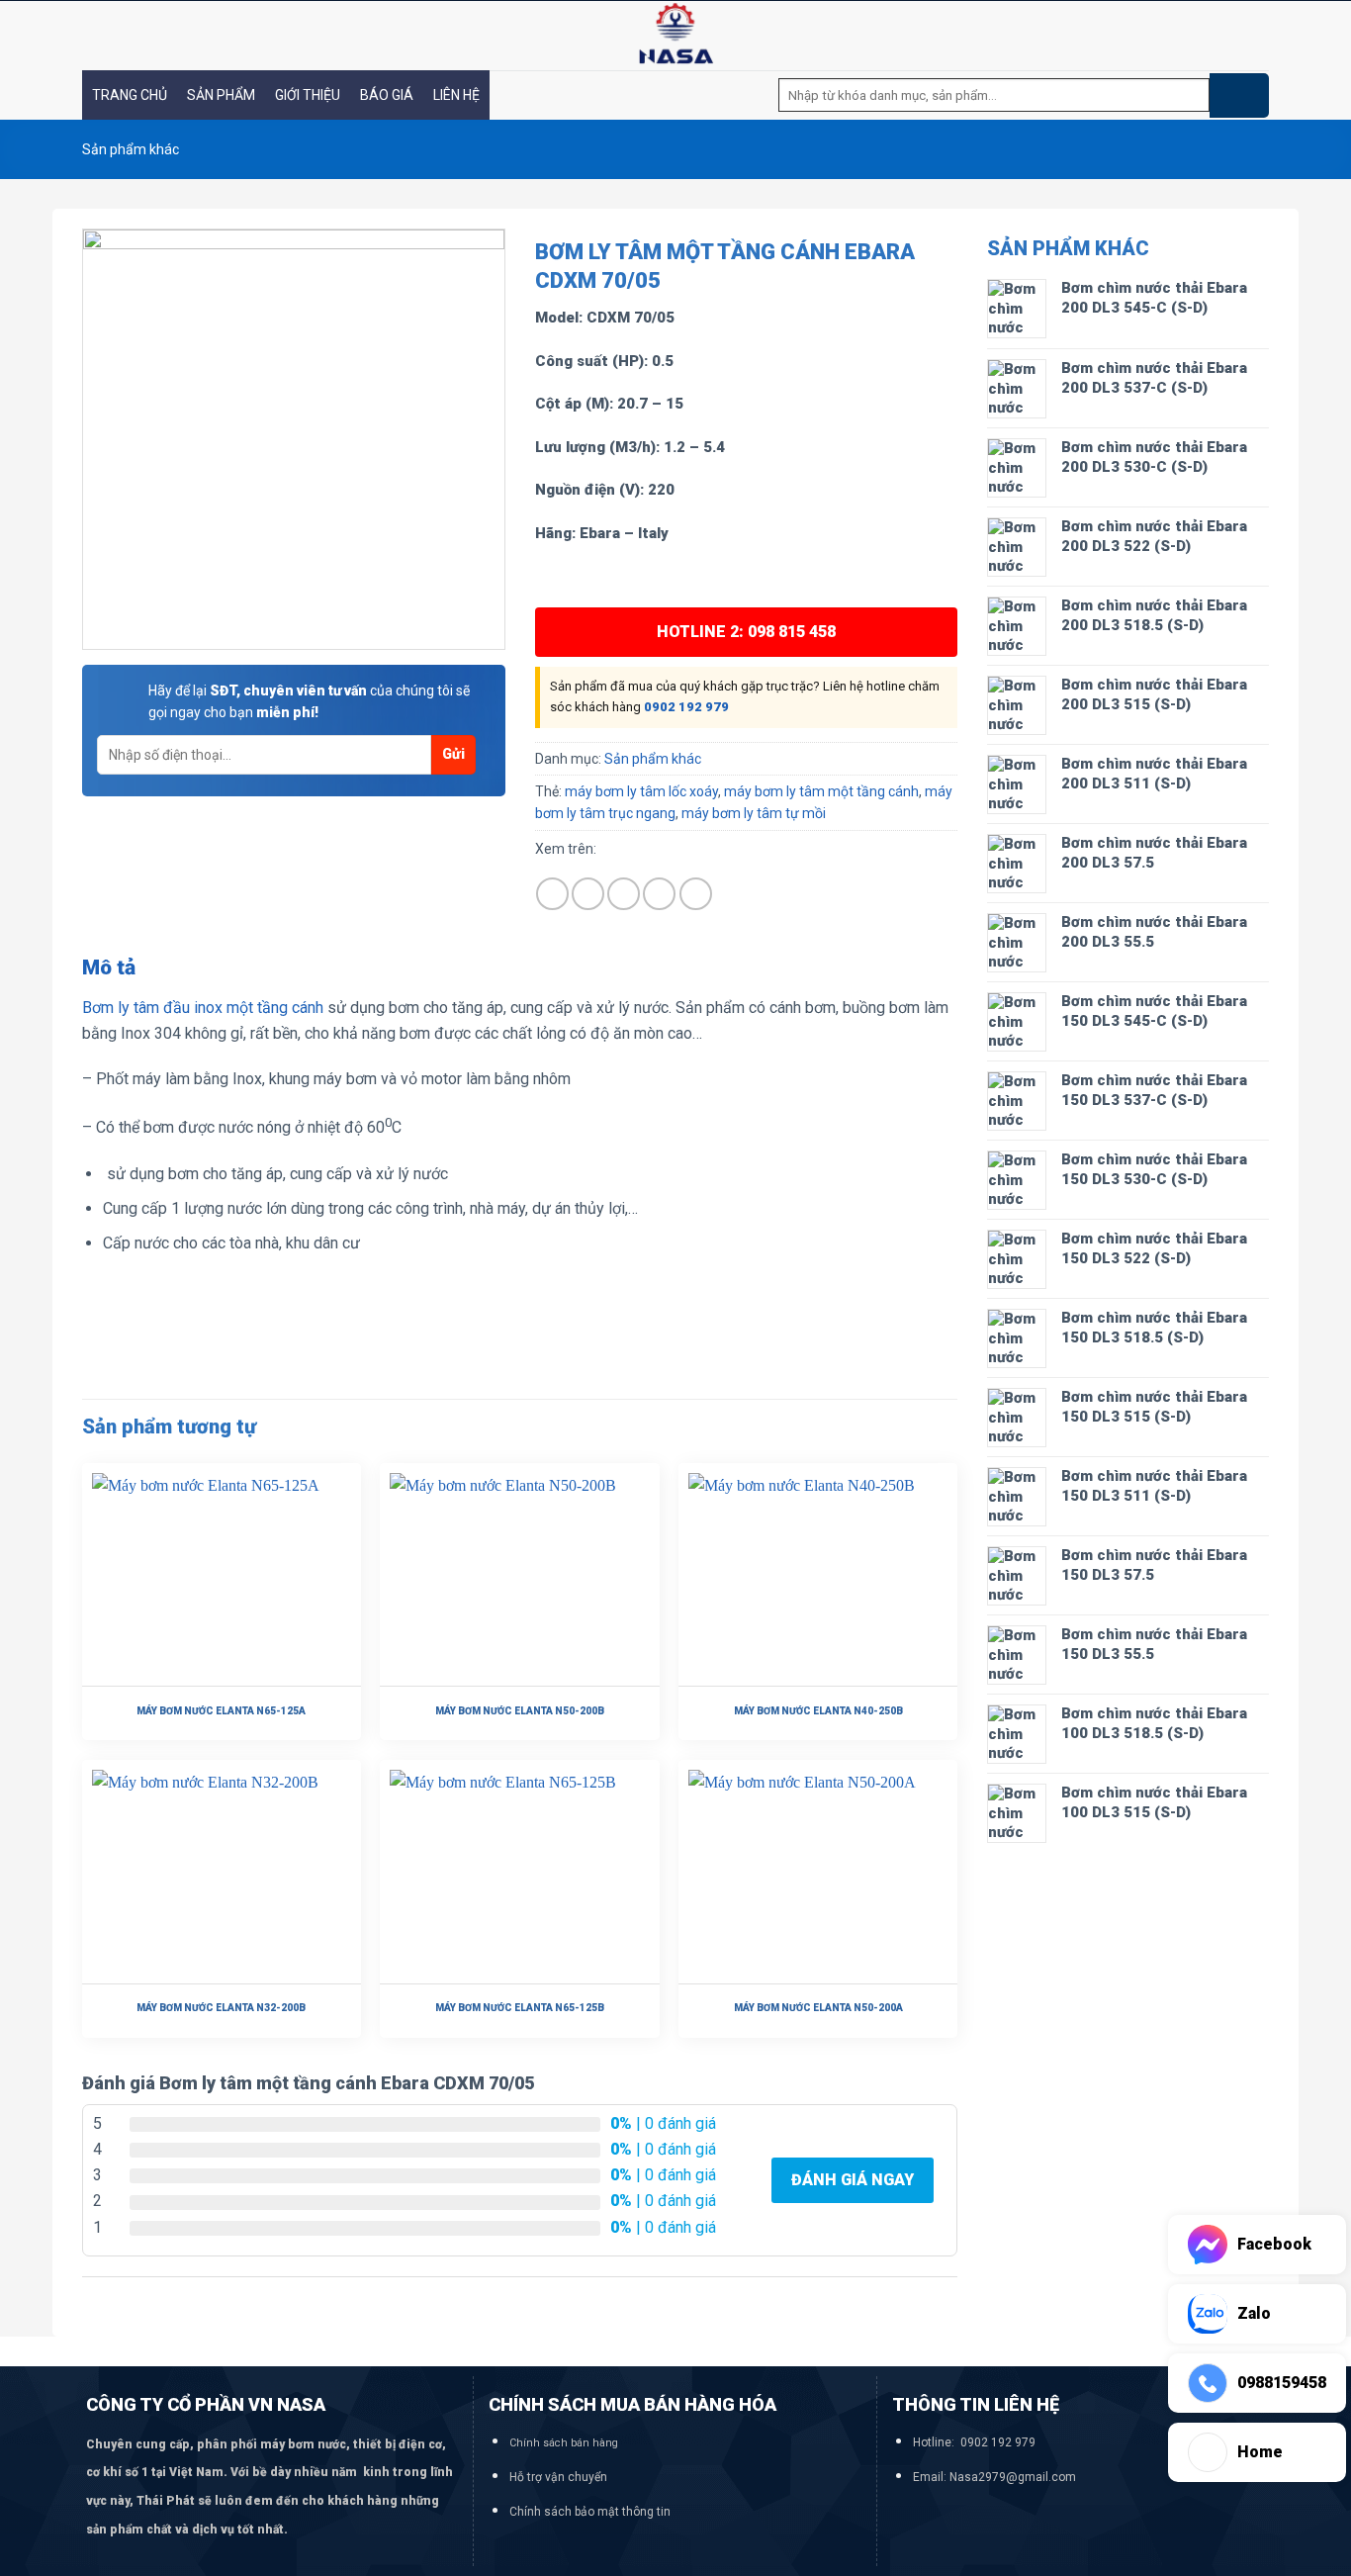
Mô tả (109, 967)
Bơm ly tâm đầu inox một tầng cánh (203, 1008)
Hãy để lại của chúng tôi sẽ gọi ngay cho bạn (309, 701)
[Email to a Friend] (624, 894)
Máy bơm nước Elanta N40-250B (818, 1711)
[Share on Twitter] (588, 894)
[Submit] (1239, 95)
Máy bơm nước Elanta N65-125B (520, 2008)
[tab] (109, 968)
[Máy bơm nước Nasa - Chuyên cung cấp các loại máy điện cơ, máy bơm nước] (675, 36)
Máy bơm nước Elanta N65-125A (221, 1711)
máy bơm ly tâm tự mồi (754, 813)
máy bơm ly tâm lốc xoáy (641, 791)
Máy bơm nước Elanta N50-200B (520, 1711)
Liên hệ (456, 95)
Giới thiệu (308, 95)
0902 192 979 (686, 707)
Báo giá (387, 95)
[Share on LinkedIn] (696, 894)
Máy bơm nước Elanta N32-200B (221, 2008)
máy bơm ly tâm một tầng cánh (821, 791)
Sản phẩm (221, 95)
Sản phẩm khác (131, 149)
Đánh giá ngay (853, 2180)
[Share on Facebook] (552, 894)
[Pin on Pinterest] (659, 894)
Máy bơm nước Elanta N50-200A (818, 2008)
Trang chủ (130, 95)
